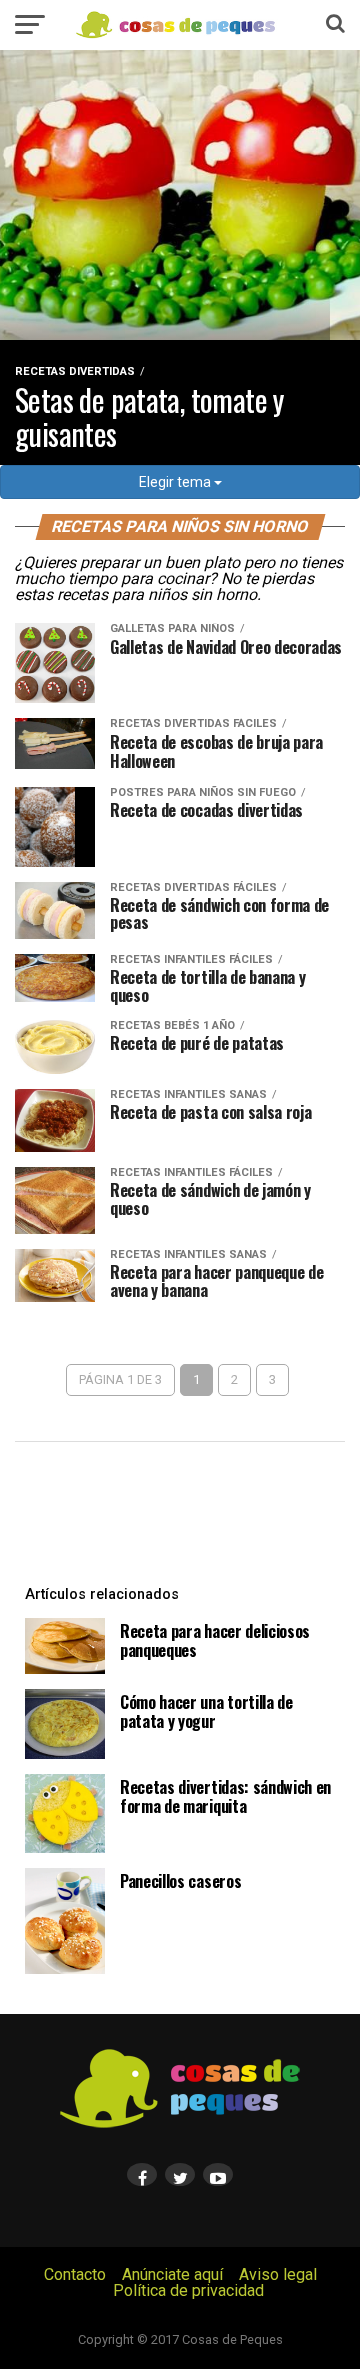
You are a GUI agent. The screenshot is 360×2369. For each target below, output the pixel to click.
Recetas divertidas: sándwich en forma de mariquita (225, 1796)
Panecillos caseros (180, 1881)
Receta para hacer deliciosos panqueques (215, 1640)
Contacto (75, 2274)
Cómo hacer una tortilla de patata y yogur (206, 1711)
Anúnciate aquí (172, 2274)
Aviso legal (278, 2274)
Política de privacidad (188, 2290)
